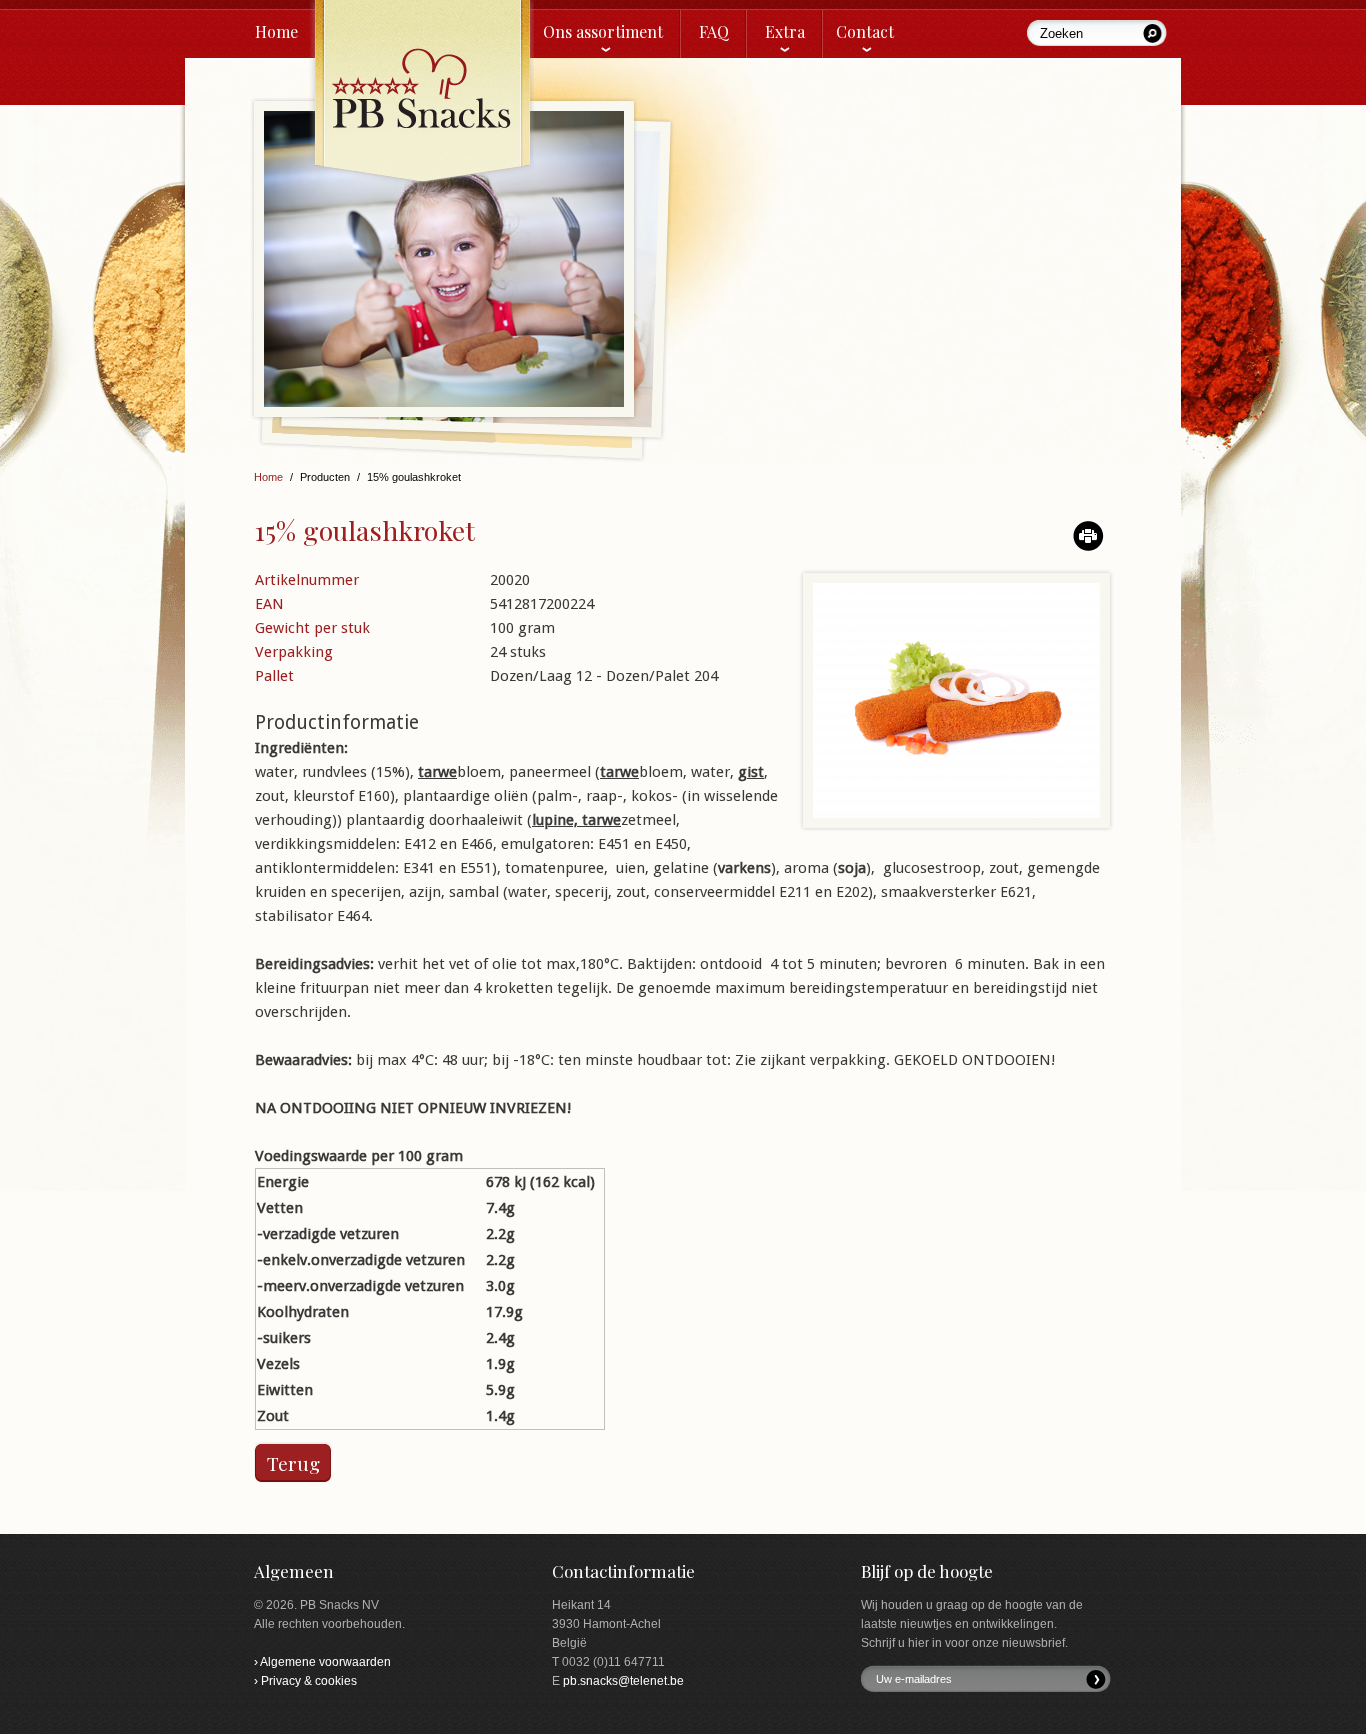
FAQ (714, 31)
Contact (865, 31)
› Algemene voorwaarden (322, 1662)
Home (276, 31)
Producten (325, 477)
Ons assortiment (603, 31)
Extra (785, 31)
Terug (293, 1463)
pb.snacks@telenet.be (623, 1681)
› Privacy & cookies (305, 1681)
